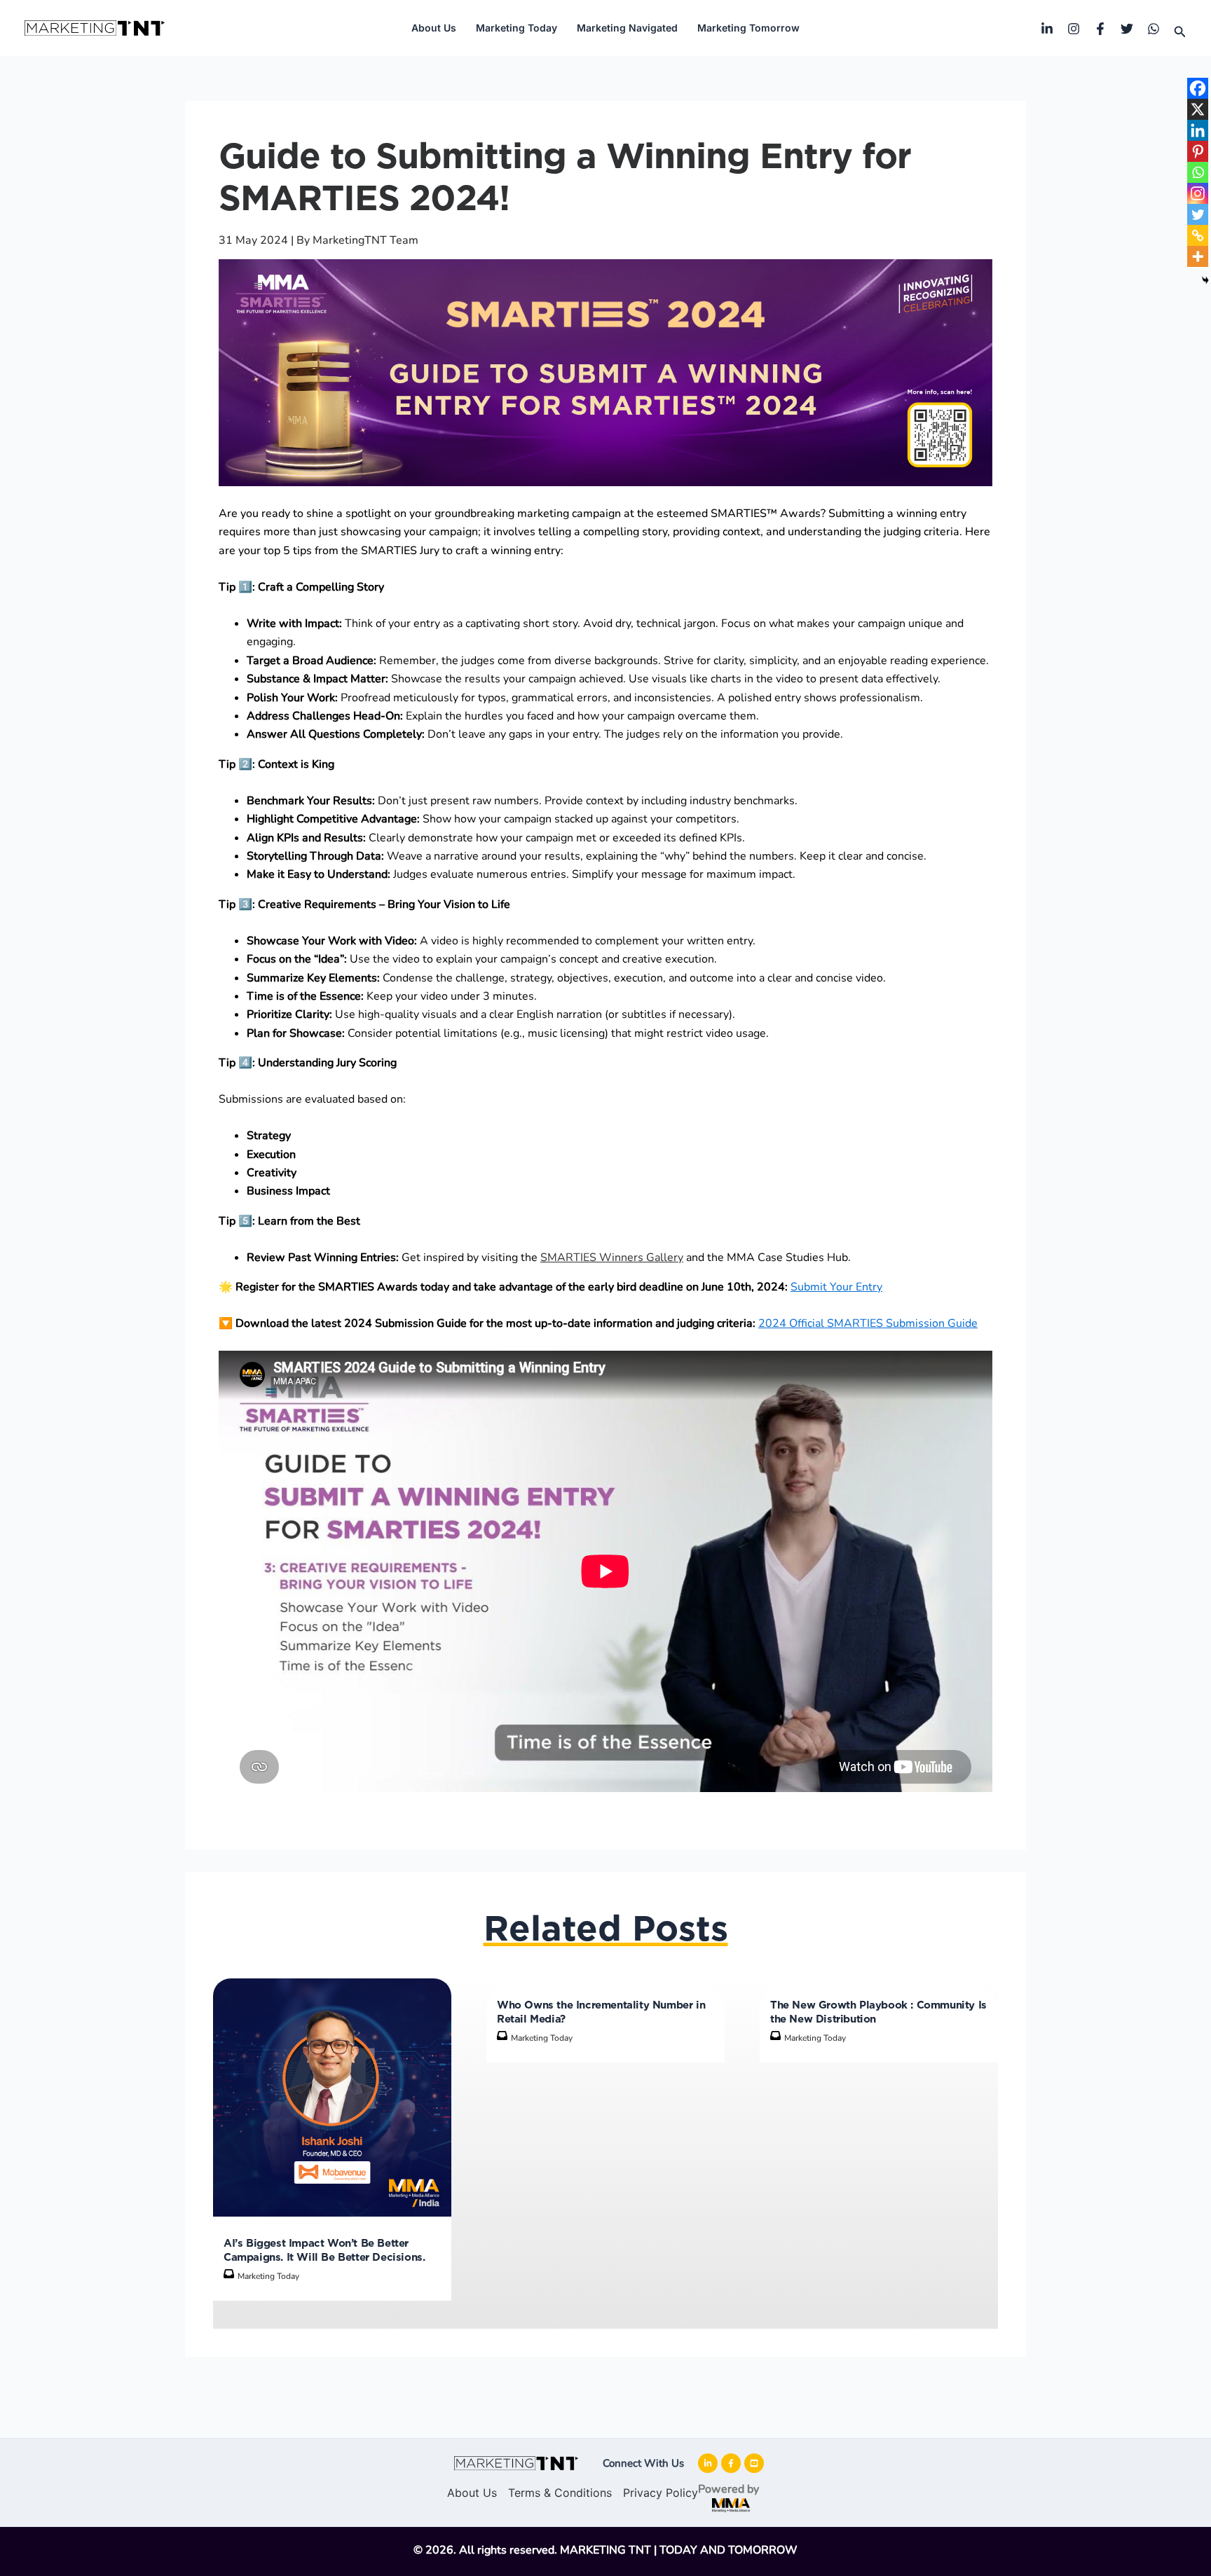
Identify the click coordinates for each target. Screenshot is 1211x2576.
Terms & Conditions (560, 2493)
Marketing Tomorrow (748, 28)
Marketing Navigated (627, 28)
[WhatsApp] (1154, 29)
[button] (1180, 32)
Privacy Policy (655, 2493)
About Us (434, 28)
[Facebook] (1100, 29)
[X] (1198, 109)
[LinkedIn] (702, 2463)
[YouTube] (748, 2463)
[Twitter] (1127, 29)
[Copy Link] (1198, 235)
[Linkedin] (1047, 29)
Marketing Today (516, 28)
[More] (1198, 256)
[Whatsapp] (1198, 172)
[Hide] (1205, 280)
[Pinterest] (1198, 151)
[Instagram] (1074, 29)
